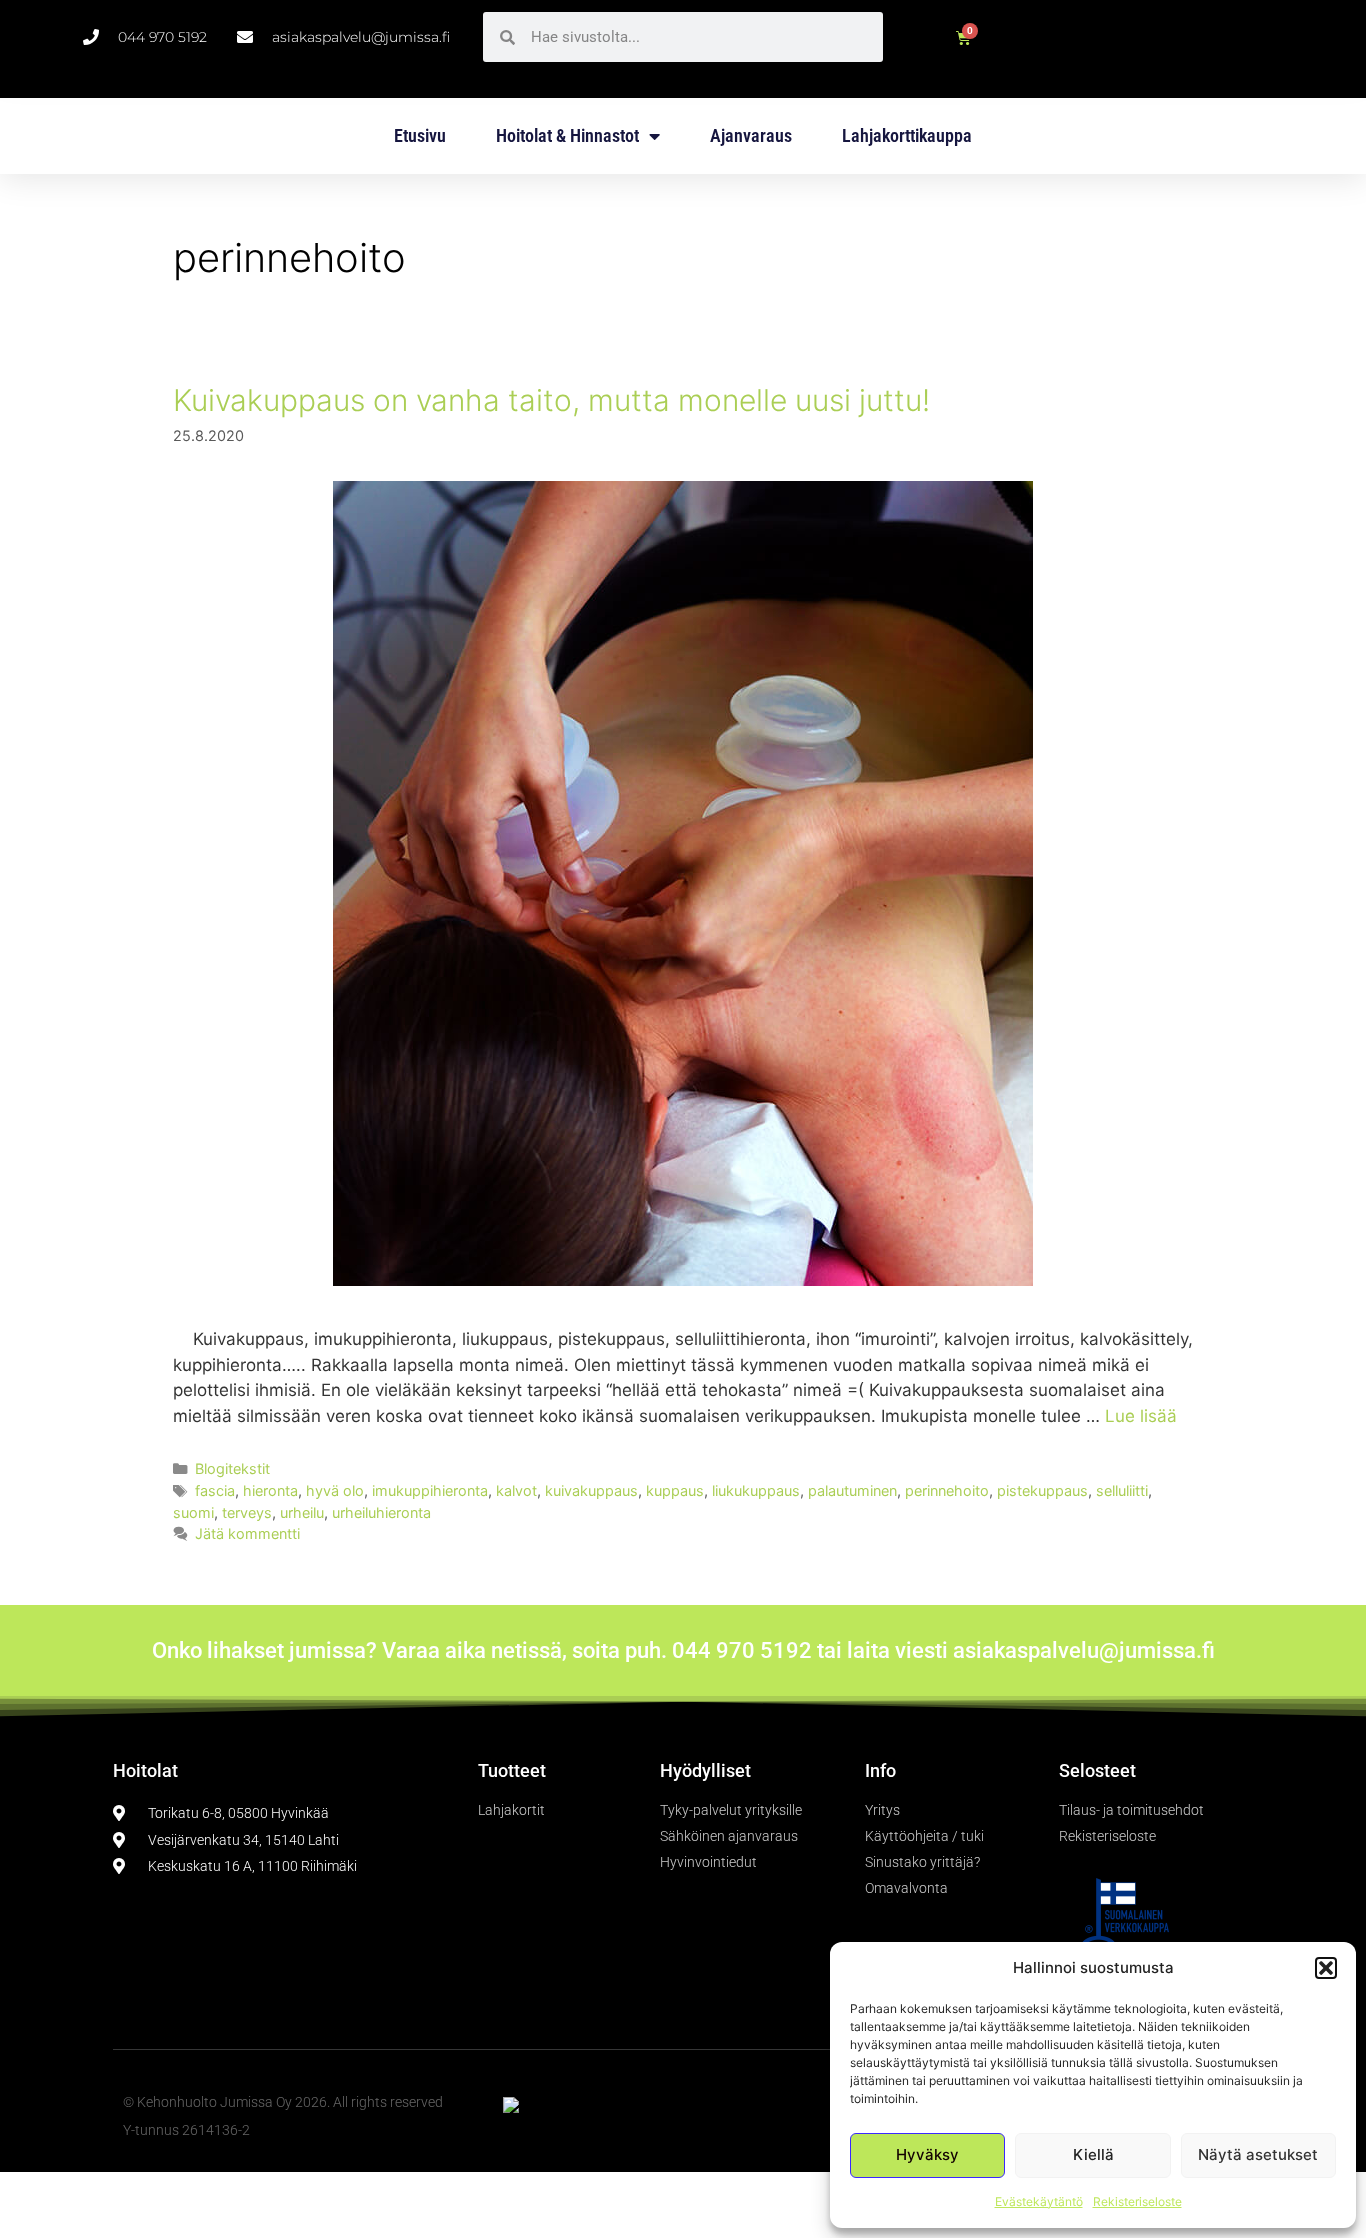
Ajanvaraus (751, 135)
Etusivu (420, 135)
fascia (215, 1490)
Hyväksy (927, 2154)
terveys (247, 1512)
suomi (193, 1512)
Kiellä (1093, 2154)
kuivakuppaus (591, 1490)
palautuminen (852, 1490)
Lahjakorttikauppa (907, 135)
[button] (1326, 1968)
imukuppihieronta (430, 1490)
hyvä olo (335, 1490)
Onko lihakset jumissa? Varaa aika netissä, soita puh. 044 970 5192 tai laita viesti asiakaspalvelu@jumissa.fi (683, 1650)
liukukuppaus (756, 1490)
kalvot (516, 1490)
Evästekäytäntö (1039, 2201)
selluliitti (1122, 1490)
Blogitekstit (232, 1468)
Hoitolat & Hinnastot (567, 135)
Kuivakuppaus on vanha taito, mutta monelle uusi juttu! (551, 400)
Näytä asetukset (1258, 2154)
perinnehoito (947, 1490)
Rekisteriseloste (1137, 2201)
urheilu (302, 1512)
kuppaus (675, 1490)
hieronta (270, 1490)
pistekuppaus (1042, 1490)
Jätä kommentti (247, 1533)
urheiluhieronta (381, 1512)
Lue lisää (1141, 1416)
